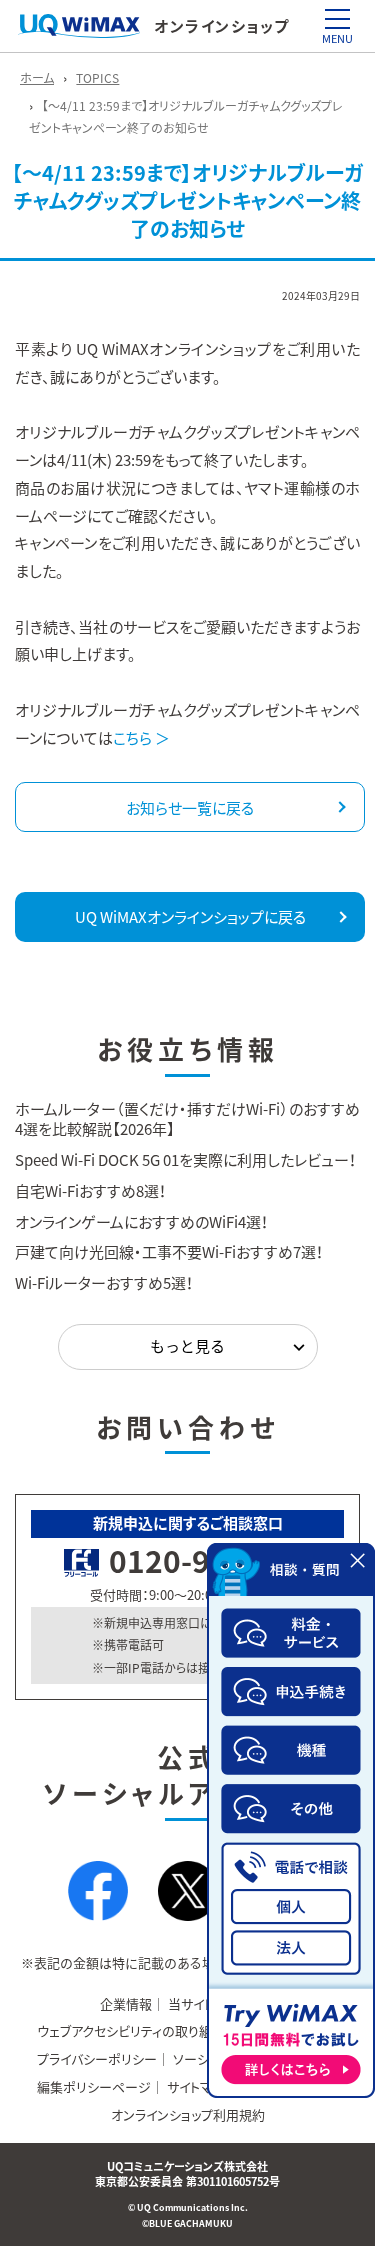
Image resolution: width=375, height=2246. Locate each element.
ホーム (37, 78)
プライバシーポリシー (97, 2058)
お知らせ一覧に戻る (190, 808)
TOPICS (97, 78)
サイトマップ (200, 2086)
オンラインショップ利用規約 (188, 2114)
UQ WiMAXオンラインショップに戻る (190, 917)
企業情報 (126, 2003)
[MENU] (337, 19)
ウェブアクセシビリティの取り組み (131, 2030)
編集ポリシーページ (94, 2086)
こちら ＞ (141, 738)
